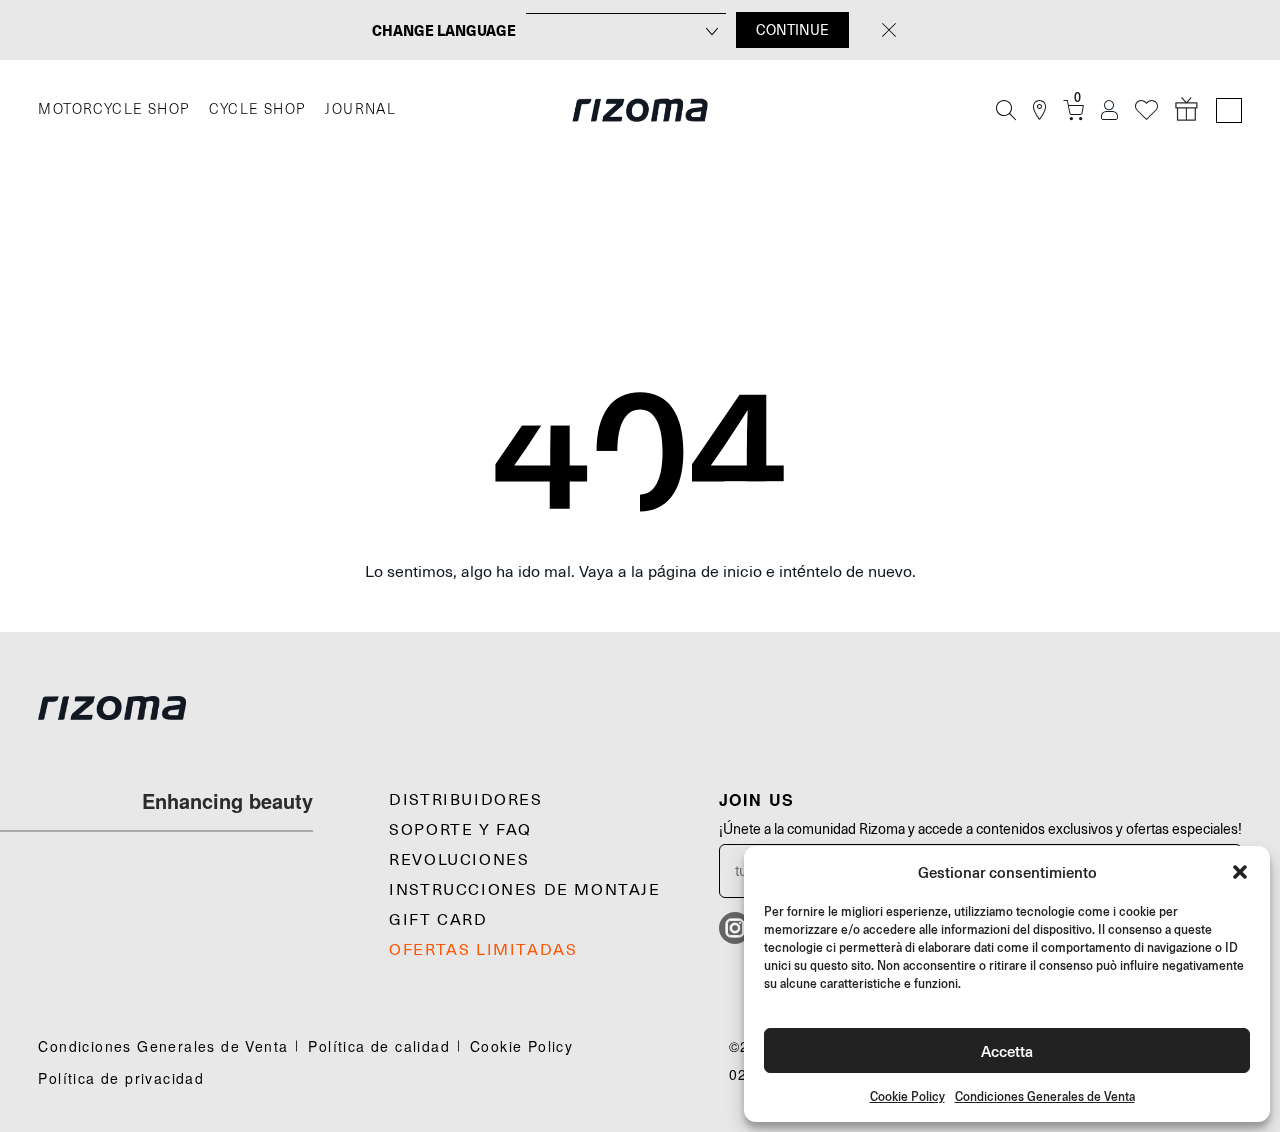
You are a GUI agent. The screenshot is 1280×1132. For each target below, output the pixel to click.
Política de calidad (379, 1046)
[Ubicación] (1039, 110)
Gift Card (438, 920)
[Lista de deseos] (1146, 110)
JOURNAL (360, 109)
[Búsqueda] (1006, 110)
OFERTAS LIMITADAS (483, 950)
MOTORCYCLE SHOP (113, 109)
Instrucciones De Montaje (524, 890)
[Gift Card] (1187, 110)
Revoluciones (459, 860)
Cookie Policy (907, 1096)
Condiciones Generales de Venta (1045, 1096)
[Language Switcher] (1229, 110)
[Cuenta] (1109, 110)
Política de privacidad (121, 1078)
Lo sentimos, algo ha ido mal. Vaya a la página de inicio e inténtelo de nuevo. (640, 572)
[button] (1240, 872)
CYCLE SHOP (257, 109)
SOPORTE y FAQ (460, 830)
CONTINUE (792, 30)
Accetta (1007, 1050)
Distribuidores (465, 800)
